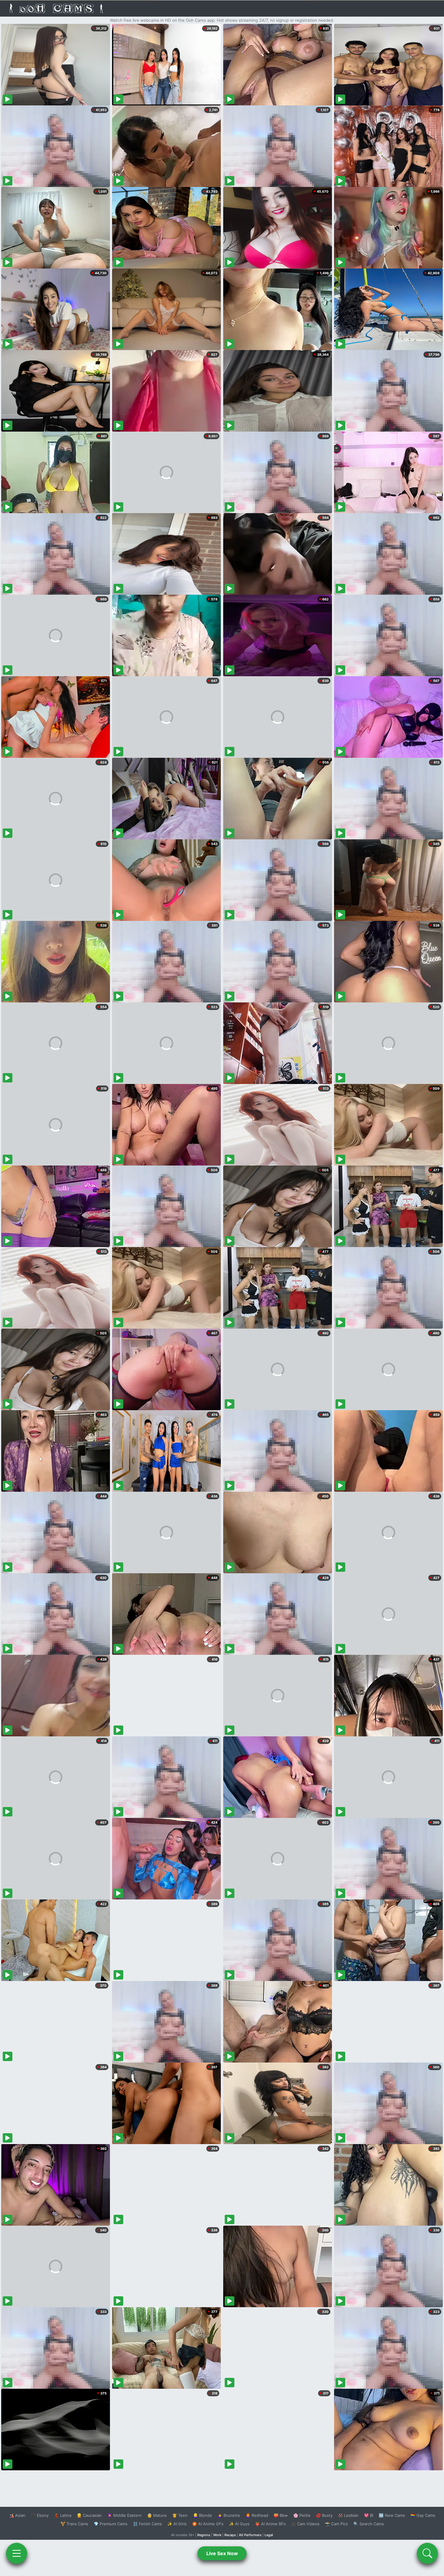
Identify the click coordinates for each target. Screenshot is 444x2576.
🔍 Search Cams (369, 2524)
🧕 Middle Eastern (124, 2515)
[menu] (17, 2553)
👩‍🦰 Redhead (257, 2515)
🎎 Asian (17, 2515)
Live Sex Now (222, 2553)
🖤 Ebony (40, 2515)
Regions (204, 2535)
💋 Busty (324, 2515)
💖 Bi (369, 2515)
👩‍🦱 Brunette (229, 2515)
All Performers (250, 2535)
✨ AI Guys (239, 2524)
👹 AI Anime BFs (270, 2524)
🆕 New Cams (392, 2515)
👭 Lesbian (348, 2515)
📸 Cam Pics (336, 2524)
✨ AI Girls (177, 2524)
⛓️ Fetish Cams (147, 2524)
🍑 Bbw (281, 2515)
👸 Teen (180, 2515)
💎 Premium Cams (111, 2524)
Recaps (230, 2535)
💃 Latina (63, 2515)
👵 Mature (157, 2515)
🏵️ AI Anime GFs (208, 2524)
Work (217, 2535)
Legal (269, 2535)
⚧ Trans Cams (74, 2524)
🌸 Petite (302, 2515)
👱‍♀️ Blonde (203, 2515)
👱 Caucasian (89, 2515)
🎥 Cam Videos (305, 2524)
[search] (427, 2553)
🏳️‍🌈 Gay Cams (423, 2515)
